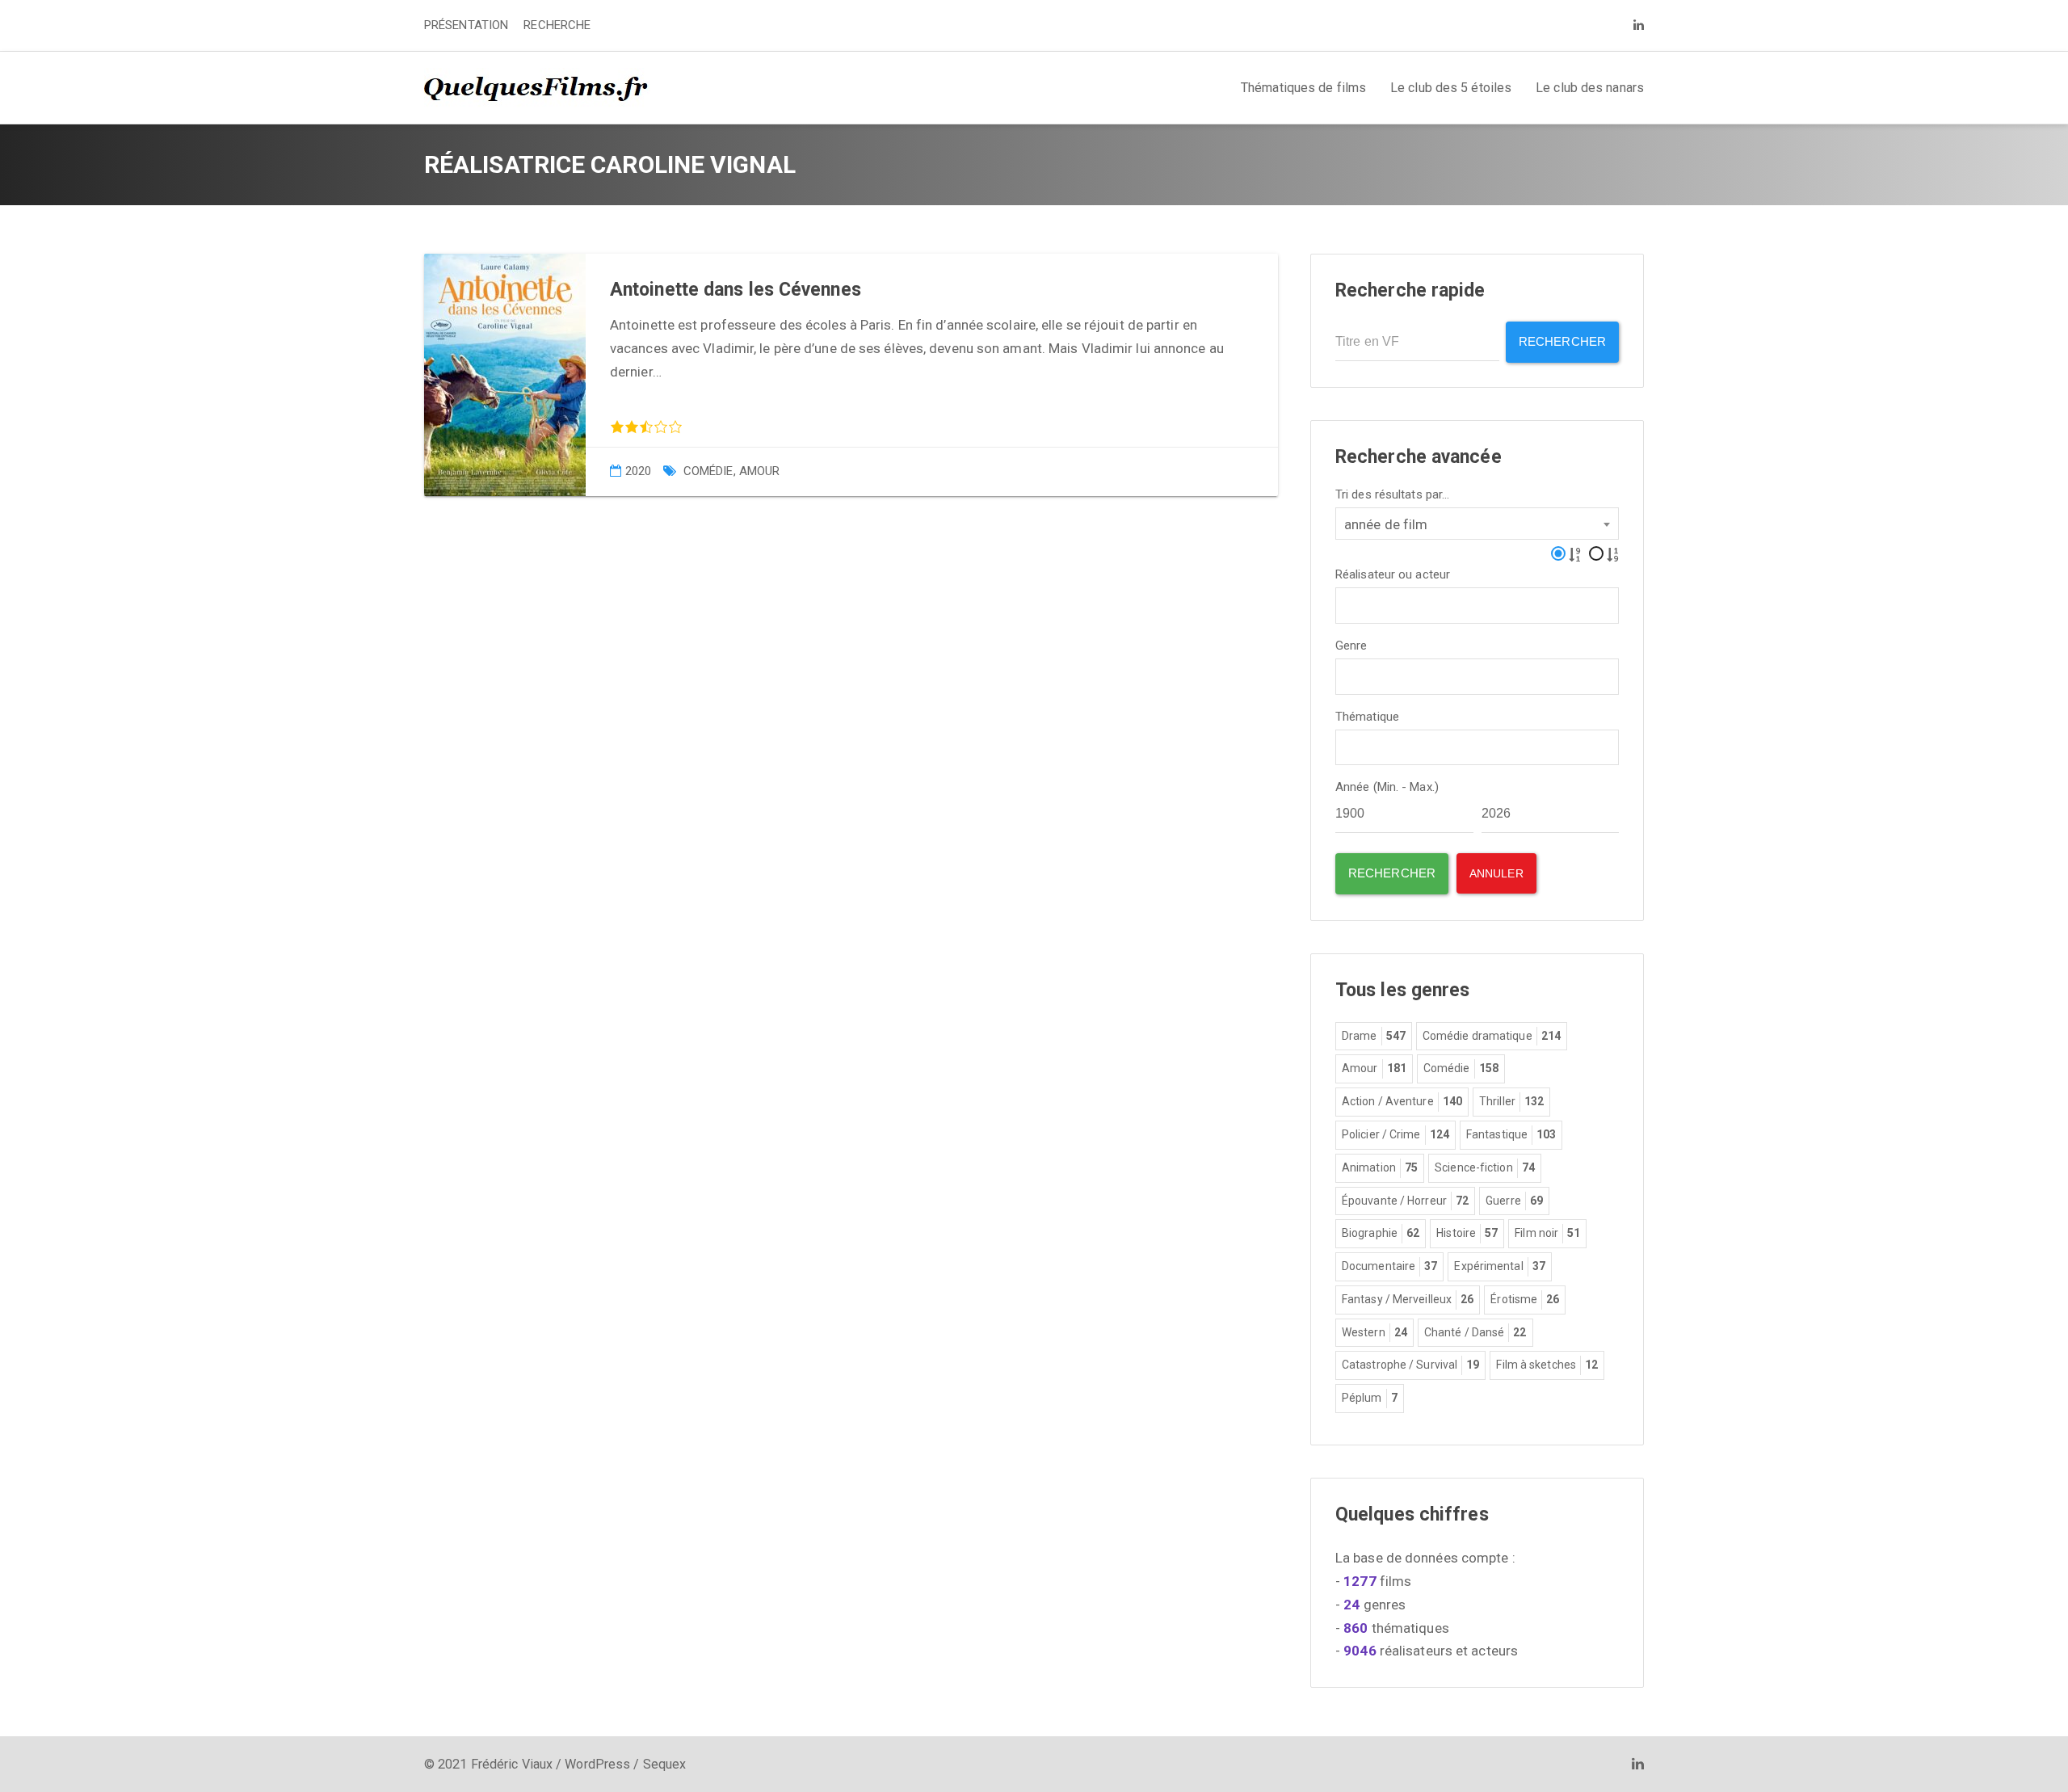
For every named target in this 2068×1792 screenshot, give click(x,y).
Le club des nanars (1590, 88)
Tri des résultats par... (1392, 495)
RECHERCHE (557, 25)
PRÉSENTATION (466, 25)
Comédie (708, 471)
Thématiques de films (1303, 88)
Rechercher (1562, 341)
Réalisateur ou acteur (1393, 575)
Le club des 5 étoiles (1451, 88)
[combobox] (1477, 524)
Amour (760, 471)
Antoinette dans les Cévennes (736, 290)
